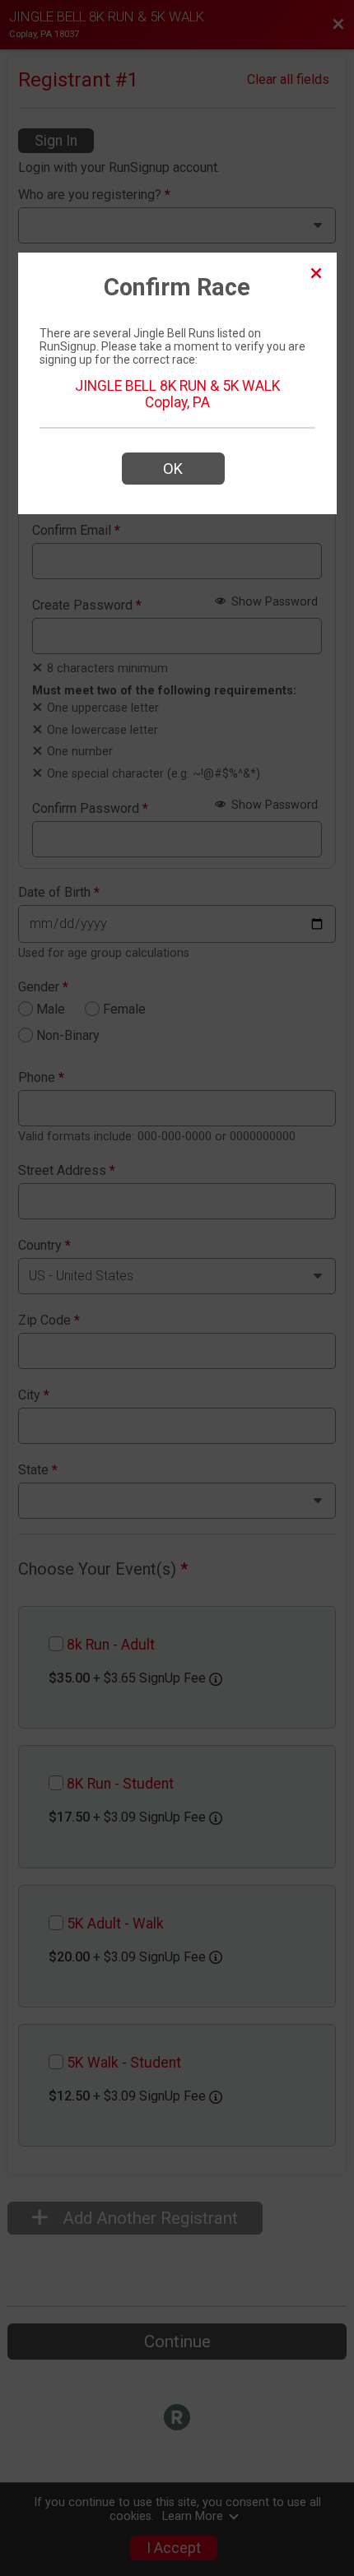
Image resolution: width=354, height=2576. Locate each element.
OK (173, 469)
